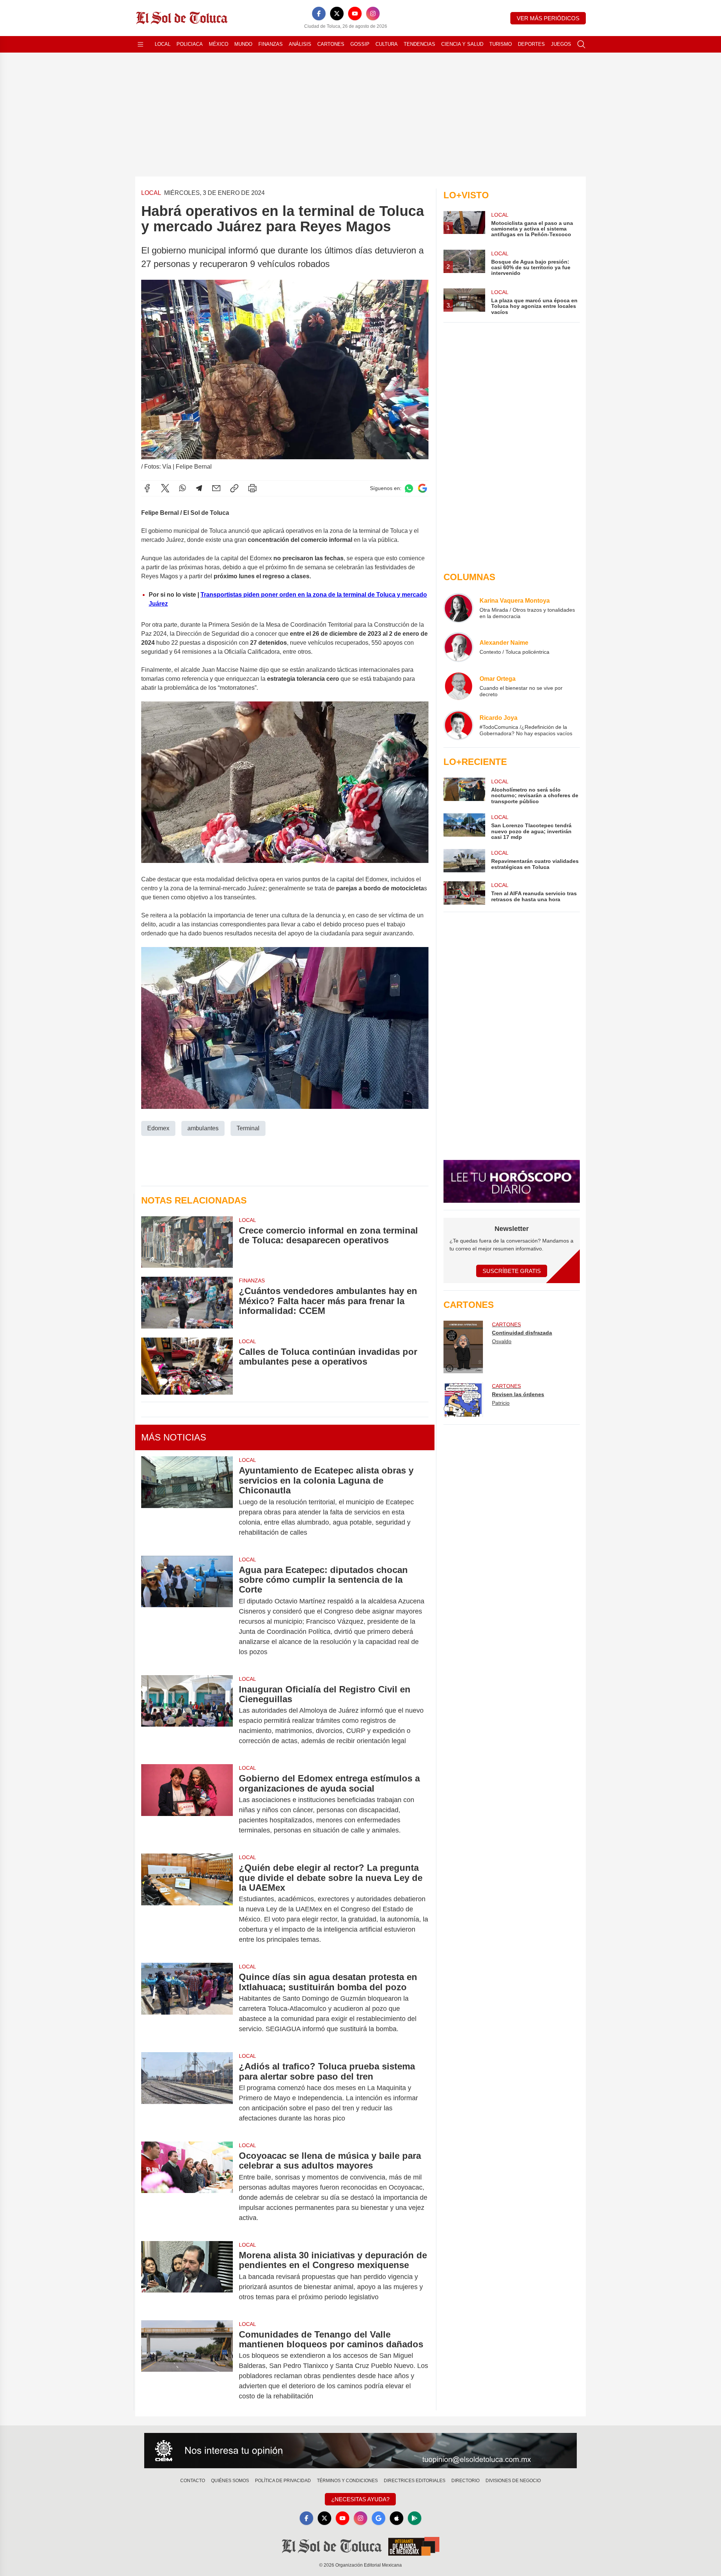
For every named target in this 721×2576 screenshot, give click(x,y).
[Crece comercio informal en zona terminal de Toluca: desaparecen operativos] (187, 1242)
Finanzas (271, 44)
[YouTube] (355, 14)
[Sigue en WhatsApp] (409, 488)
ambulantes (203, 1128)
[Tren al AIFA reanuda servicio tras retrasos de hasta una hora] (464, 893)
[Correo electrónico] (216, 488)
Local (163, 44)
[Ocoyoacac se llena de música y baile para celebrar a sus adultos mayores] (187, 2187)
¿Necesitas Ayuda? (360, 2499)
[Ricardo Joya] (459, 725)
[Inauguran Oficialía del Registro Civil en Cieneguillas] (187, 1715)
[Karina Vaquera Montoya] (459, 608)
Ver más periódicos (548, 18)
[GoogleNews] (379, 2518)
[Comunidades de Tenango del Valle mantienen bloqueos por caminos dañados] (187, 2366)
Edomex (158, 1128)
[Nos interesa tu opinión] (360, 2451)
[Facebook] (319, 14)
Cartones (331, 44)
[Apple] (397, 2518)
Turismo (501, 44)
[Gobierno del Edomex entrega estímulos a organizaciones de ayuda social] (187, 1804)
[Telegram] (199, 488)
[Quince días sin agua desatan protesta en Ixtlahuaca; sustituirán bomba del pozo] (187, 2003)
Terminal (248, 1128)
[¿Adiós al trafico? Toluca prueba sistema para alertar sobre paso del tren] (187, 2092)
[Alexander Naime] (459, 647)
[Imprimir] (252, 488)
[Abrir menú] (140, 44)
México (219, 44)
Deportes (531, 44)
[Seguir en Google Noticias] (422, 488)
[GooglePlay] (415, 2518)
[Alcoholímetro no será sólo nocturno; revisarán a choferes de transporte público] (464, 791)
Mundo (243, 44)
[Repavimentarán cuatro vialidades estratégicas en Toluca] (464, 861)
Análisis (300, 44)
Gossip (360, 44)
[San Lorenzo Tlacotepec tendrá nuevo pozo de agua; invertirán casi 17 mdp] (464, 827)
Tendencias (419, 44)
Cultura (387, 44)
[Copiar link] (234, 488)
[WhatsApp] (183, 488)
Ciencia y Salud (462, 44)
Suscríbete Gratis (512, 1271)
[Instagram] (373, 14)
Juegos (561, 44)
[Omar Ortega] (459, 686)
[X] (337, 14)
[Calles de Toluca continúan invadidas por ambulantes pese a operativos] (187, 1366)
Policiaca (190, 44)
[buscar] (581, 44)
